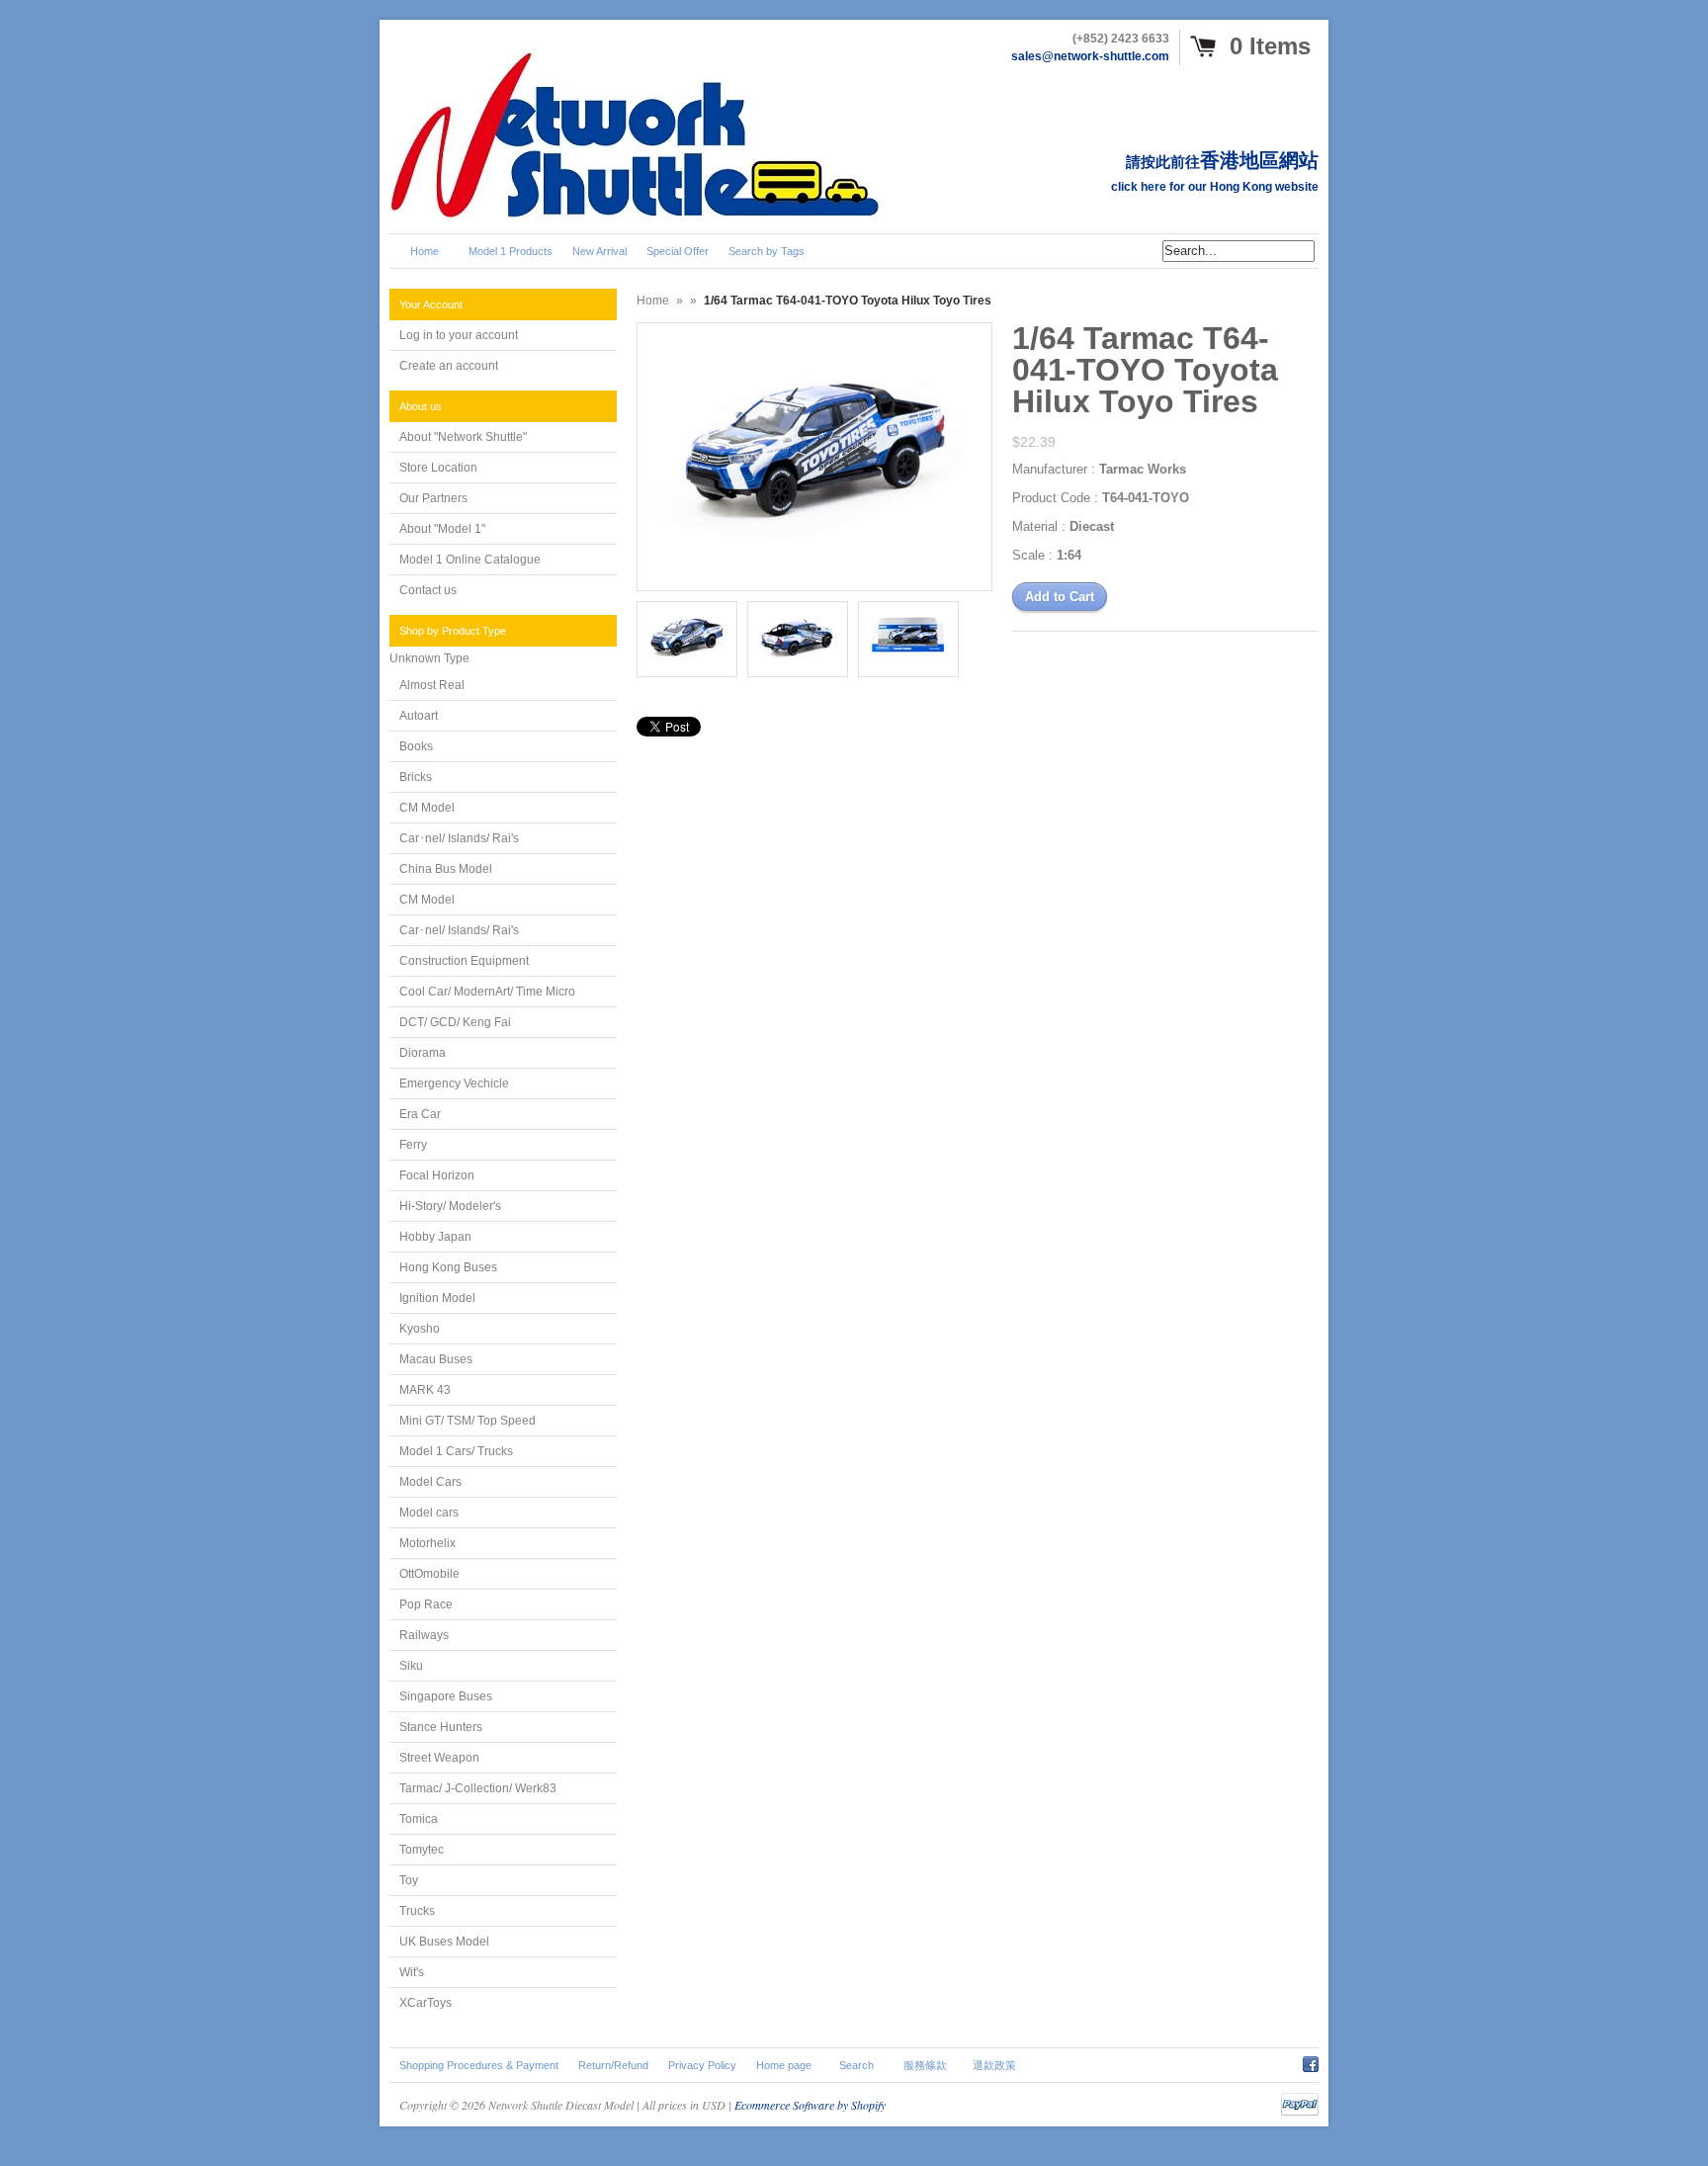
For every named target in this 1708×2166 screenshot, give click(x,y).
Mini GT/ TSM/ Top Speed (468, 1421)
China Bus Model (446, 869)
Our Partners (433, 498)
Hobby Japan (435, 1237)
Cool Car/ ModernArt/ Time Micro (487, 992)
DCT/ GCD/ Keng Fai (455, 1022)
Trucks (417, 1911)
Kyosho (420, 1329)
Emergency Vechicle (454, 1083)
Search (856, 2065)
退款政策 (994, 2065)
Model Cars (430, 1482)
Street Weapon (439, 1758)
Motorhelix (427, 1543)
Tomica (419, 1819)
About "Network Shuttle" (463, 437)
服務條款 (925, 2065)
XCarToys (426, 2003)
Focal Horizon (437, 1175)
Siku (411, 1666)
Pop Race (426, 1604)
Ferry (413, 1145)
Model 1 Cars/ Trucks (456, 1451)
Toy (409, 1880)
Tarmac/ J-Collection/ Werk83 (478, 1788)
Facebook (1311, 2061)
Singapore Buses (446, 1696)
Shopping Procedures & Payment (479, 2065)
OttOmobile (429, 1574)
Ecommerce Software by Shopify (810, 2105)
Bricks (416, 777)
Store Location (438, 468)
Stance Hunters (441, 1727)
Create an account (449, 366)
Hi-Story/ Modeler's (450, 1206)
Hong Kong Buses (448, 1267)
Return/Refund (613, 2065)
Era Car (420, 1114)
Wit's (412, 1972)
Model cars (429, 1513)
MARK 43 (425, 1390)
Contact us (428, 590)
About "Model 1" (442, 529)
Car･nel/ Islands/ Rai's (459, 838)
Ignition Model (437, 1298)
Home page (784, 2065)
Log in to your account (459, 335)
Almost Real (432, 685)
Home (653, 301)
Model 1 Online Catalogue (470, 560)
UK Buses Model (444, 1942)
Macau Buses (436, 1359)
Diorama (423, 1053)
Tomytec (422, 1850)
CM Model (427, 808)
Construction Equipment (464, 961)
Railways (424, 1635)
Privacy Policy (702, 2065)
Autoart (419, 716)
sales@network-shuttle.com (1090, 56)
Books (416, 746)
